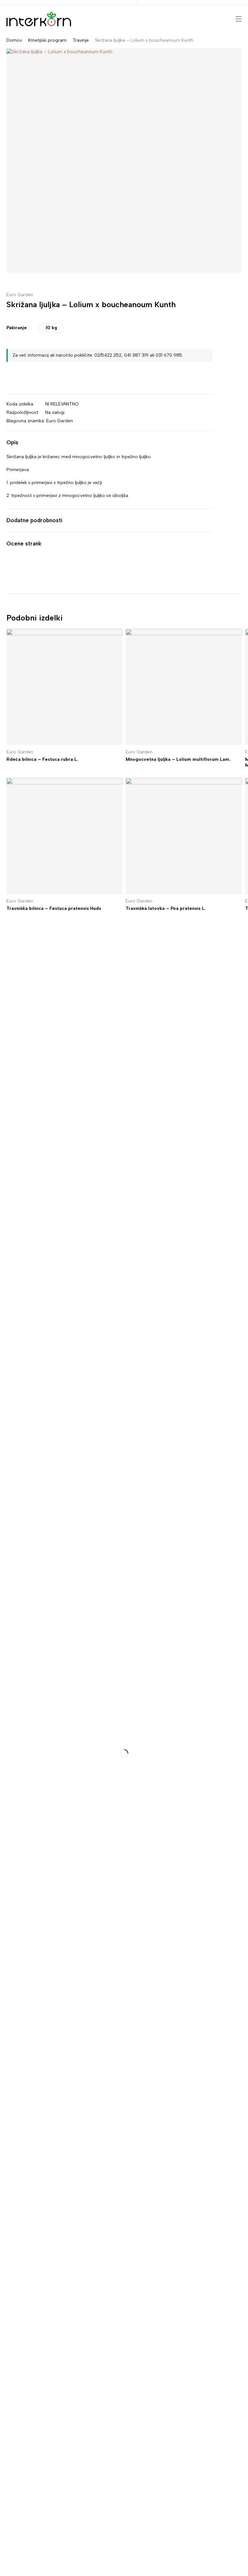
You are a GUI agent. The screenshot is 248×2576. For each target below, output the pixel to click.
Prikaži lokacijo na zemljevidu (32, 1031)
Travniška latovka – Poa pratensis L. (166, 908)
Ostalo (7, 1326)
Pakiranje (17, 328)
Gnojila (8, 1621)
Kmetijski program (47, 40)
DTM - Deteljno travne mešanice (36, 1282)
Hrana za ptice (16, 1610)
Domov (14, 40)
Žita (4, 1337)
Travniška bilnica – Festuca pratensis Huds (54, 908)
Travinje (81, 40)
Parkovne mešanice (21, 1599)
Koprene (9, 1632)
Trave (6, 1588)
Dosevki (9, 1293)
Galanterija (12, 1643)
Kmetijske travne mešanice (30, 1260)
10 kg (51, 328)
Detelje (8, 1304)
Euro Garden (20, 295)
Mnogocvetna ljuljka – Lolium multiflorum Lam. (178, 759)
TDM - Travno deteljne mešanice (36, 1271)
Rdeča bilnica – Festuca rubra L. (42, 759)
